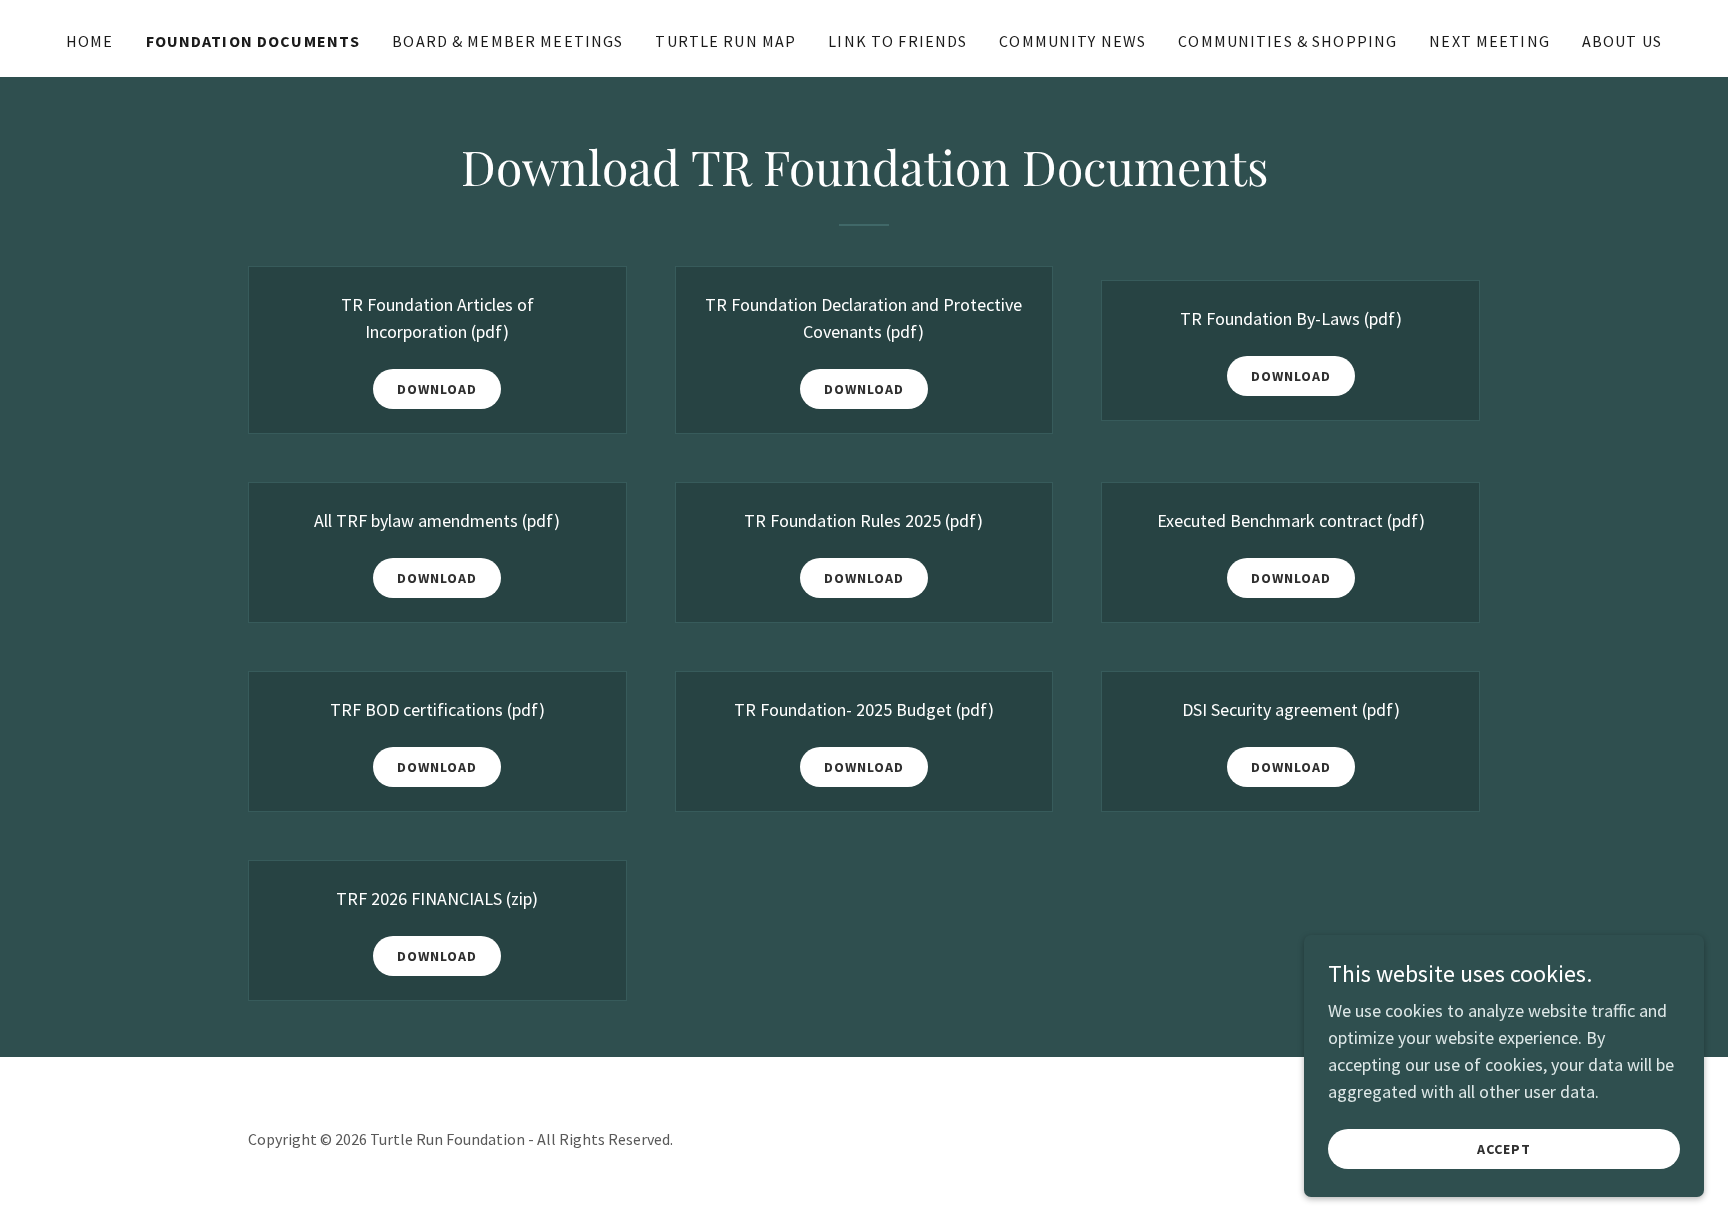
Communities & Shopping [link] (1287, 41)
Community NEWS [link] (1072, 41)
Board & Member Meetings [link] (507, 41)
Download (437, 389)
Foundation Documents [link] (253, 41)
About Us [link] (1622, 41)
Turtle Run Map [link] (725, 41)
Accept (1504, 1149)
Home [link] (90, 41)
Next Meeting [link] (1489, 41)
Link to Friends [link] (897, 41)
